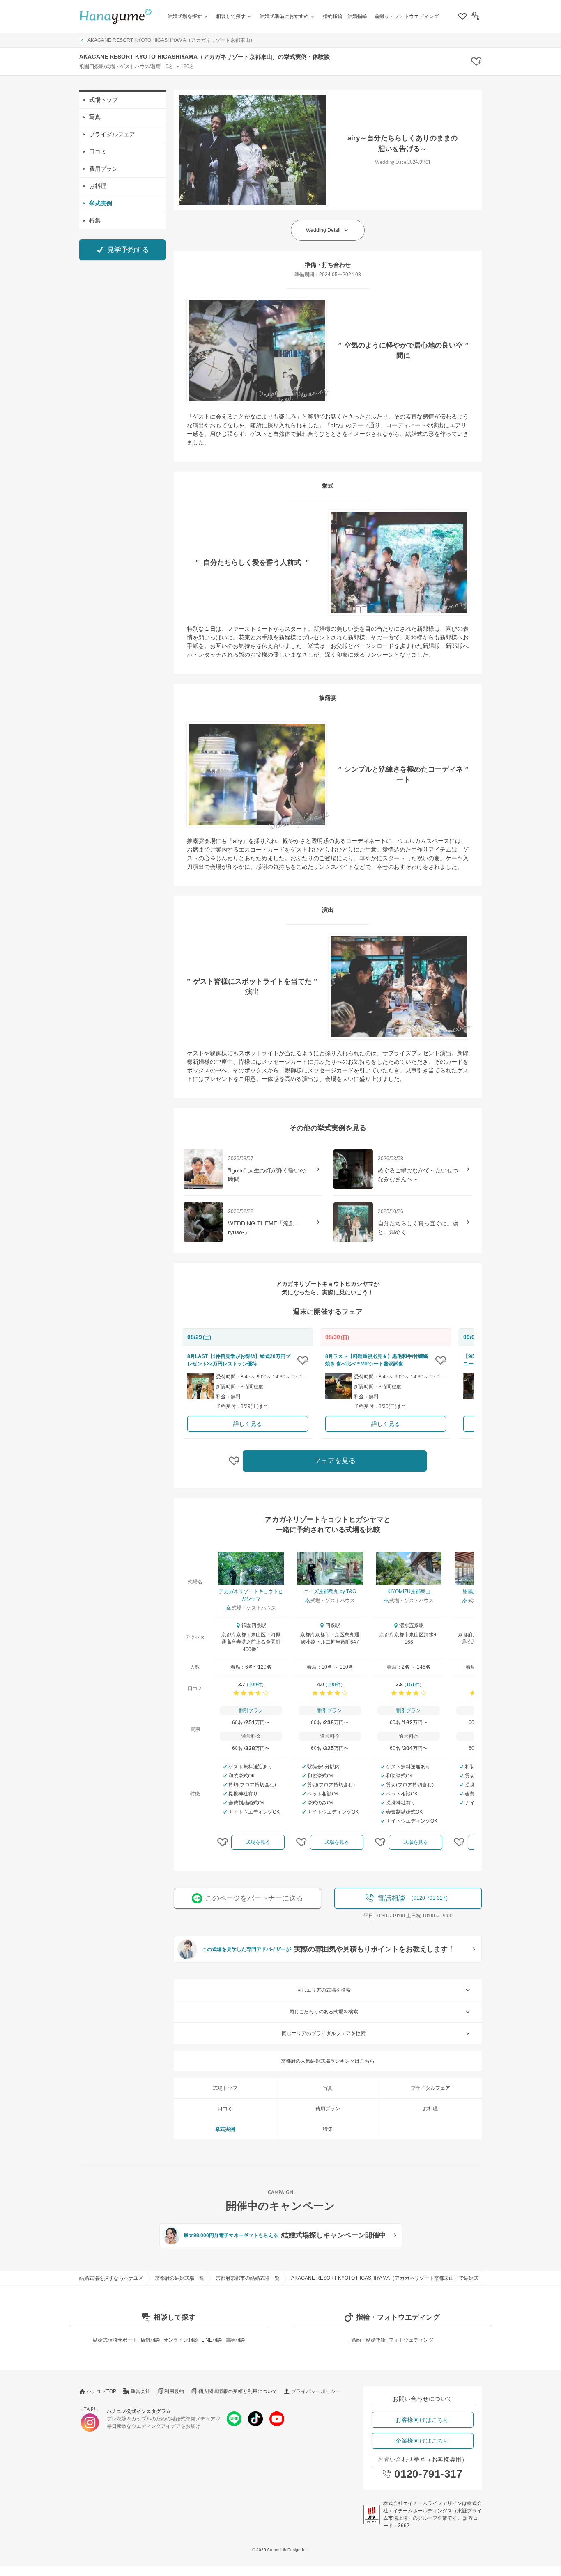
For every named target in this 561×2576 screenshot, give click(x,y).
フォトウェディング (411, 2340)
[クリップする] (303, 1360)
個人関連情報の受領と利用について (238, 2391)
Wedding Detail (323, 230)
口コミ (98, 151)
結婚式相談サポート (115, 2340)
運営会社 (140, 2391)
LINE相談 (212, 2340)
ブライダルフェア (112, 134)
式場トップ (103, 100)
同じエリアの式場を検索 (324, 1990)
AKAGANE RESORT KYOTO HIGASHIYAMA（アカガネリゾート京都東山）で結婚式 (385, 2278)
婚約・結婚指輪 (368, 2340)
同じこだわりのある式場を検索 (324, 2012)
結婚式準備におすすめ (284, 16)
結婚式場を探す (185, 16)
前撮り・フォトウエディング (407, 16)
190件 (334, 1685)
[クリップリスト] (462, 16)
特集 (95, 220)
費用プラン (103, 169)
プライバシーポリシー (316, 2391)
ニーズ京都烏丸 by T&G (330, 1591)
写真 (95, 117)
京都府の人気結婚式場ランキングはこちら (328, 2061)
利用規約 (174, 2391)
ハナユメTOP (101, 2391)
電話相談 (235, 2340)
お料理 (98, 186)
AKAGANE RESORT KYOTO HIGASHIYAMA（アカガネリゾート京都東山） (171, 40)
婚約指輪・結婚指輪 (345, 16)
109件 (255, 1685)
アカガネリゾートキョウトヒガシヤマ (251, 1595)
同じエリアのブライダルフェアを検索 (324, 2033)
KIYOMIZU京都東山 (409, 1591)
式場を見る (258, 1842)
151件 (413, 1685)
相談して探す (231, 16)
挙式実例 (101, 203)
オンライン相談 (181, 2340)
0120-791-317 (428, 2474)
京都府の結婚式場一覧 (179, 2278)
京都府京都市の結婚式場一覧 (248, 2278)
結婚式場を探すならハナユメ (111, 2278)
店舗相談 (150, 2340)
